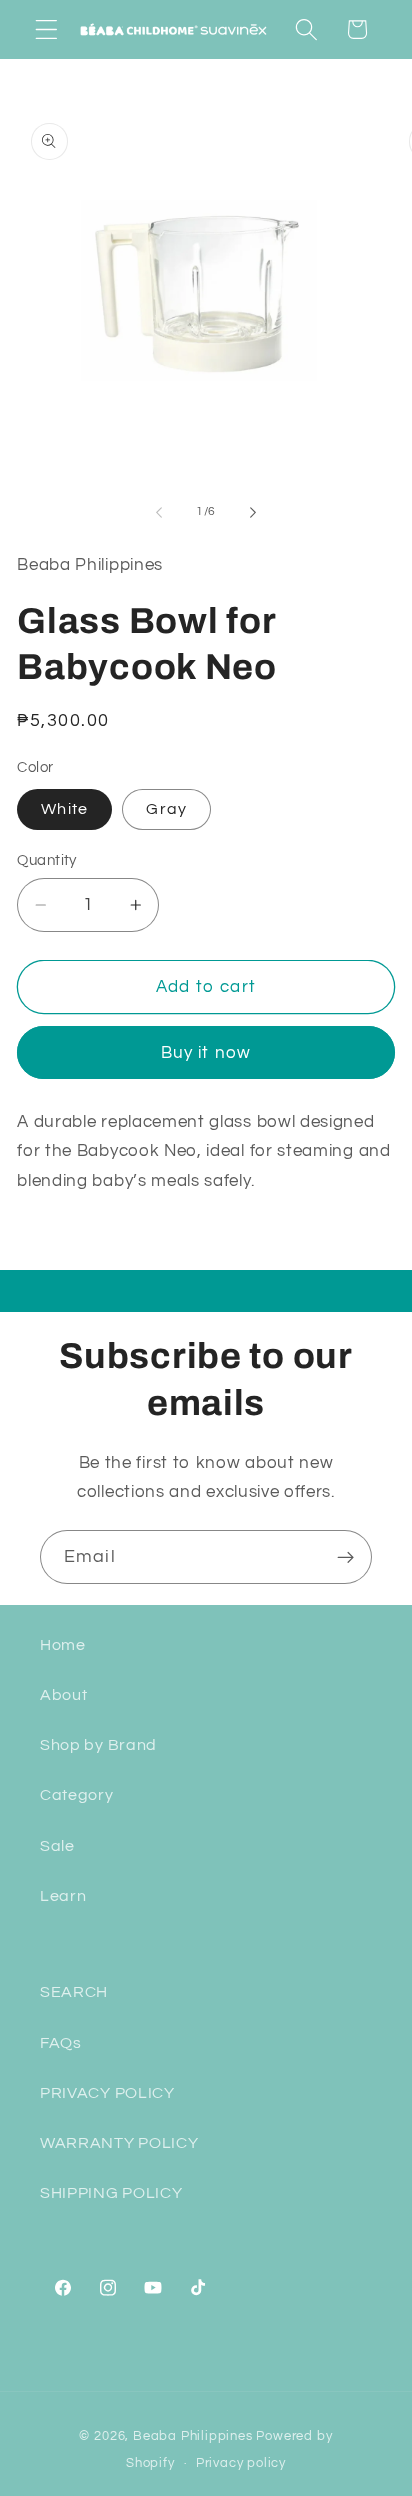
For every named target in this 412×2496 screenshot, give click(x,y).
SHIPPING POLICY (111, 2193)
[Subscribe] (345, 1557)
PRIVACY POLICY (107, 2093)
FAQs (61, 2043)
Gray (166, 809)
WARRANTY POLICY (119, 2143)
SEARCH (74, 1992)
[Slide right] (253, 512)
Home (63, 1645)
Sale (57, 1846)
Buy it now (206, 1053)
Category (77, 1795)
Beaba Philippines (193, 2436)
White (64, 809)
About (63, 1695)
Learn (63, 1896)
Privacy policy (241, 2463)
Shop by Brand (98, 1745)
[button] (46, 29)
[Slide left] (159, 512)
